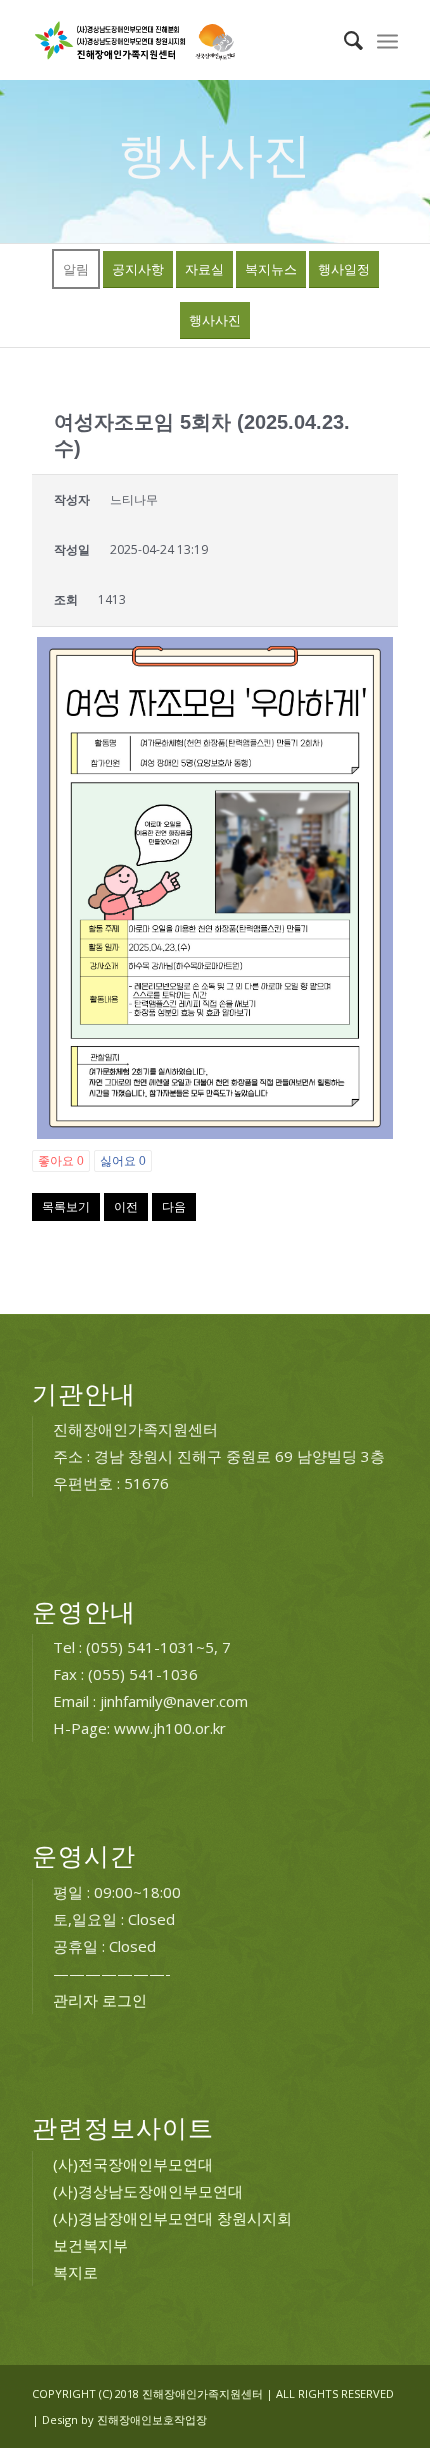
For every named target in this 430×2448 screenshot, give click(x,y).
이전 (126, 1206)
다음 (174, 1206)
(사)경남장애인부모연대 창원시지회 (172, 2218)
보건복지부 (90, 2245)
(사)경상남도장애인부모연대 (148, 2191)
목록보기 (66, 1206)
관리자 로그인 (100, 2000)
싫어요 (123, 1161)
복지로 (75, 2272)
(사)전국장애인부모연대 (133, 2164)
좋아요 (61, 1161)
